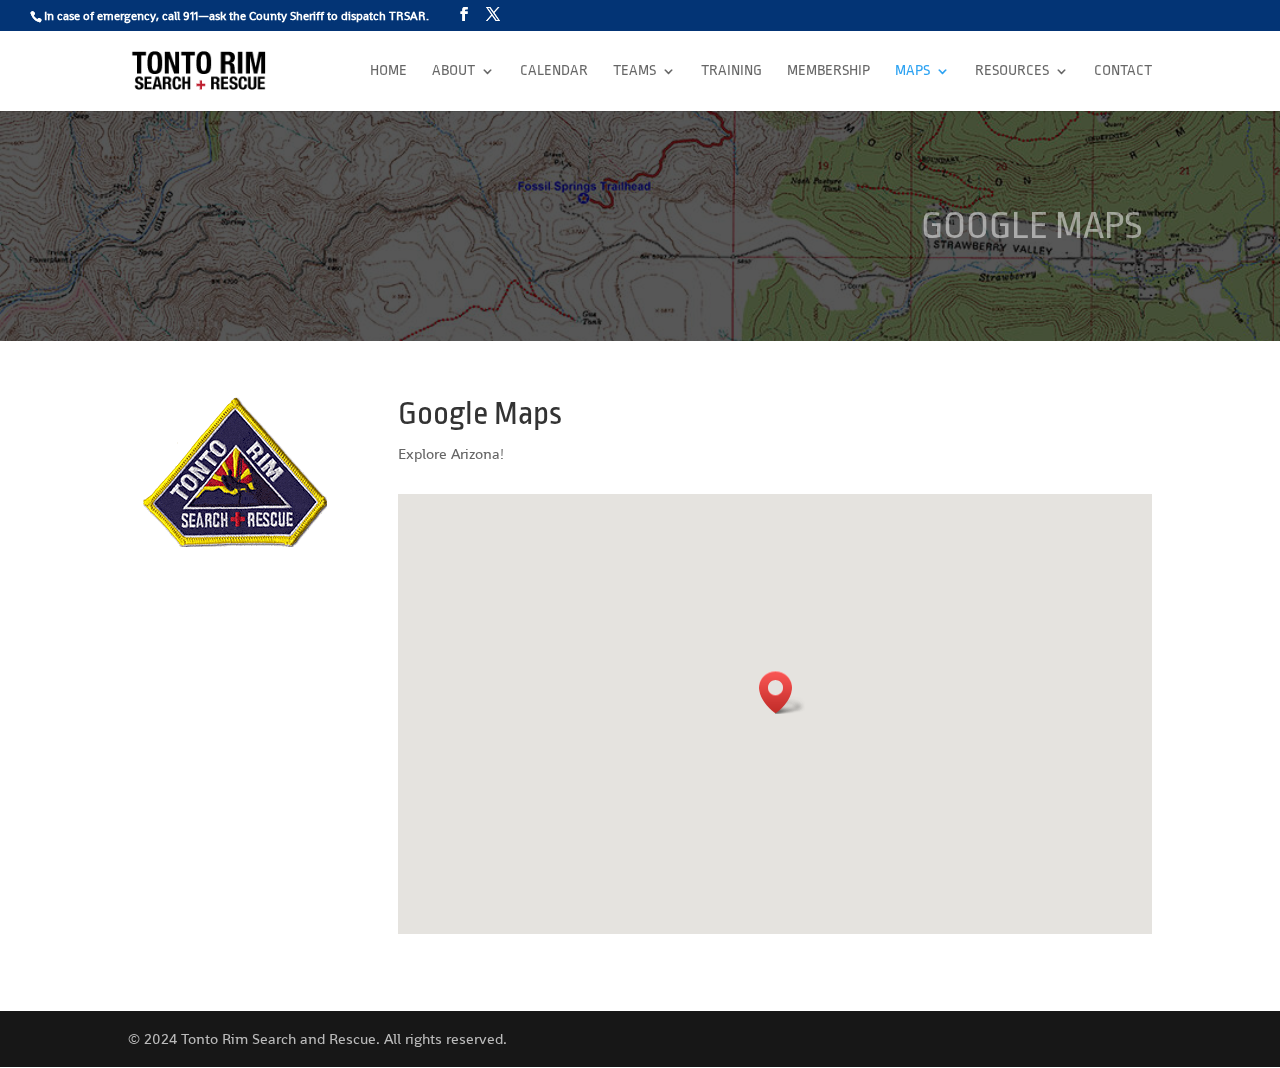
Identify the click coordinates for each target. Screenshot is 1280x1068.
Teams (634, 71)
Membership (828, 71)
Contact (1123, 71)
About (453, 71)
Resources (1012, 71)
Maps (912, 71)
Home (388, 71)
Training (731, 71)
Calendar (554, 71)
